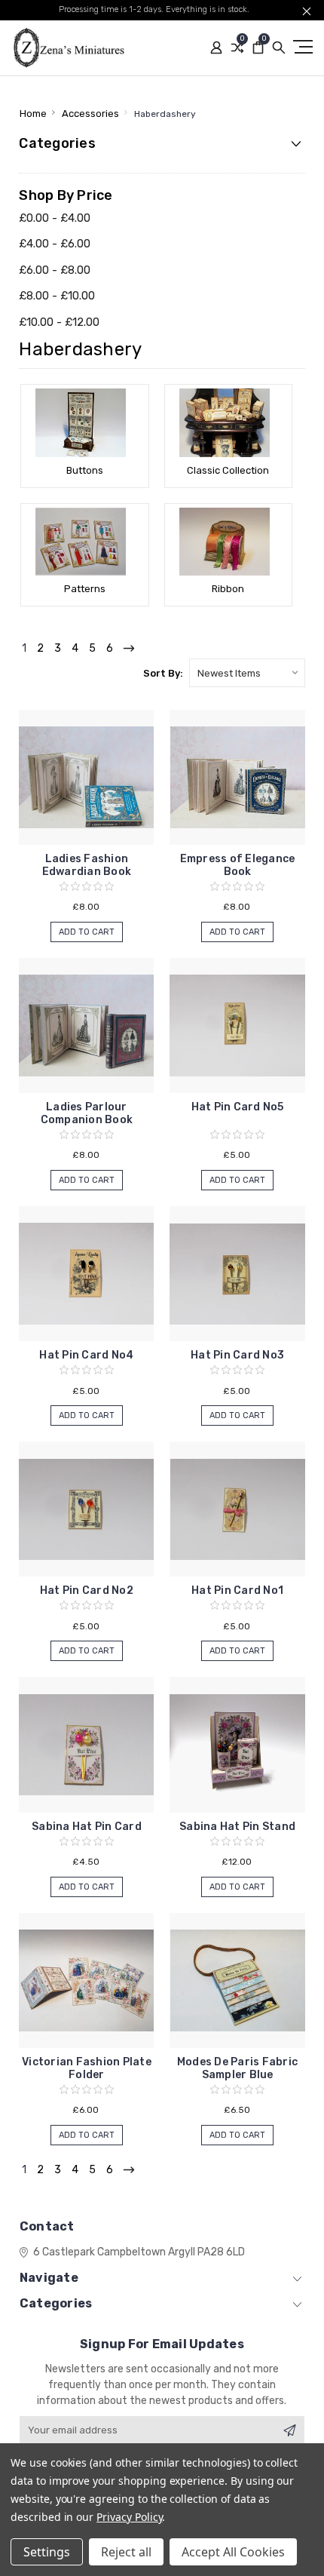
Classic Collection (228, 470)
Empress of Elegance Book (238, 865)
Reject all (126, 2552)
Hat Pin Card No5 (238, 1107)
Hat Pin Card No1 (237, 1590)
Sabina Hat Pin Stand (237, 1827)
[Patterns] (84, 542)
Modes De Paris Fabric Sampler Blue (237, 2068)
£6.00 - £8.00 (55, 270)
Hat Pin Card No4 (86, 1355)
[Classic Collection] (228, 422)
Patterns (85, 589)
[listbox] (247, 673)
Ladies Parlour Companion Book (87, 1113)
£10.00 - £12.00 (59, 322)
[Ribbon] (228, 542)
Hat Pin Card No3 (237, 1355)
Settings (47, 2552)
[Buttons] (84, 422)
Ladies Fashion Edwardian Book (87, 865)
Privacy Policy (129, 2517)
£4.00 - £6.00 (55, 244)
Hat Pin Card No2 (87, 1590)
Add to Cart (87, 932)
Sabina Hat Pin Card (87, 1827)
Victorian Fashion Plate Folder (87, 2068)
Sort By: (163, 673)
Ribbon (228, 589)
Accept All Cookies (233, 2552)
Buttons (85, 470)
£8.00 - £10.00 (57, 296)
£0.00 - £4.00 (55, 218)
